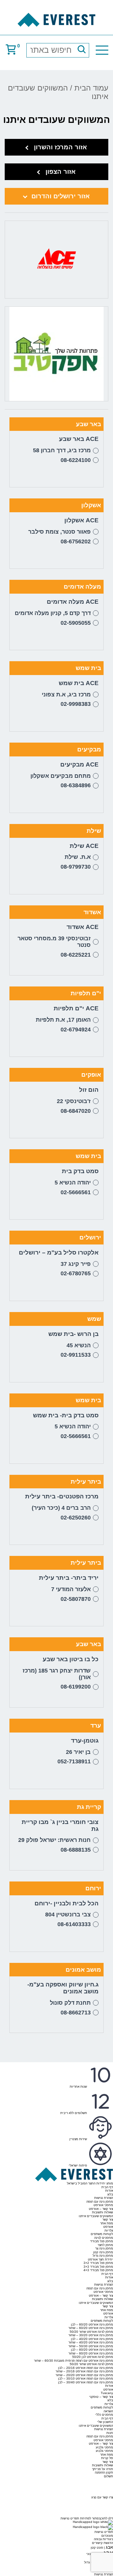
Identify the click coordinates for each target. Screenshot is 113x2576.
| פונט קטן (102, 2548)
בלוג (110, 2194)
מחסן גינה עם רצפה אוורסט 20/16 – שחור (84, 2371)
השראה (108, 2411)
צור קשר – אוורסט (101, 2209)
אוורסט (108, 2227)
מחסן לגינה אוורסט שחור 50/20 (91, 2332)
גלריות (109, 2230)
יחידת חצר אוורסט (100, 2259)
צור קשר (108, 2219)
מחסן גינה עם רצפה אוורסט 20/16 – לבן (86, 2368)
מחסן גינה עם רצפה (100, 2202)
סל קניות (107, 2458)
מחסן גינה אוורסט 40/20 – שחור (91, 2342)
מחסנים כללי (104, 2415)
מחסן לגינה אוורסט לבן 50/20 (93, 2357)
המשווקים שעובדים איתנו (96, 2216)
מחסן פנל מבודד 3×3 (98, 2267)
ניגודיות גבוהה (103, 2539)
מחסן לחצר (105, 2245)
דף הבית (107, 2187)
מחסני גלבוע (104, 2447)
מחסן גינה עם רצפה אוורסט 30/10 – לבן (86, 2378)
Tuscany (107, 2393)
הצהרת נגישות (104, 2198)
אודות (109, 2191)
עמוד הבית (91, 88)
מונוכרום (107, 2536)
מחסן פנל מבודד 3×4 (98, 2270)
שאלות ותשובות (102, 2212)
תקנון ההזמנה (104, 2472)
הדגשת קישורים (102, 2543)
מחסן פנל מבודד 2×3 (98, 2263)
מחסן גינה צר (104, 2248)
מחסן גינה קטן (103, 2252)
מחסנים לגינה (104, 2238)
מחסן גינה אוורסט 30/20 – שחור (91, 2335)
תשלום (108, 2476)
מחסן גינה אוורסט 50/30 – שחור (91, 2346)
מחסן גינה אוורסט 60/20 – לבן (92, 2324)
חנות (110, 2433)
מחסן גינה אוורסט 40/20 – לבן (92, 2339)
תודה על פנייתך (102, 2469)
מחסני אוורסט (103, 2205)
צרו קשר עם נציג (102, 2497)
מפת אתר (107, 2223)
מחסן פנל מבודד (102, 2241)
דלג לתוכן (107, 2518)
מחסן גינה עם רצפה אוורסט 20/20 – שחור (84, 2375)
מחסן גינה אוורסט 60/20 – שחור (91, 2328)
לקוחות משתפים (102, 2234)
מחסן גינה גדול (103, 2256)
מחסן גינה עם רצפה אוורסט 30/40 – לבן (86, 2382)
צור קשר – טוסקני (101, 2397)
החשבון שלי (105, 2422)
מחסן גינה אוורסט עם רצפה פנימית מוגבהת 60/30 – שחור (73, 2361)
